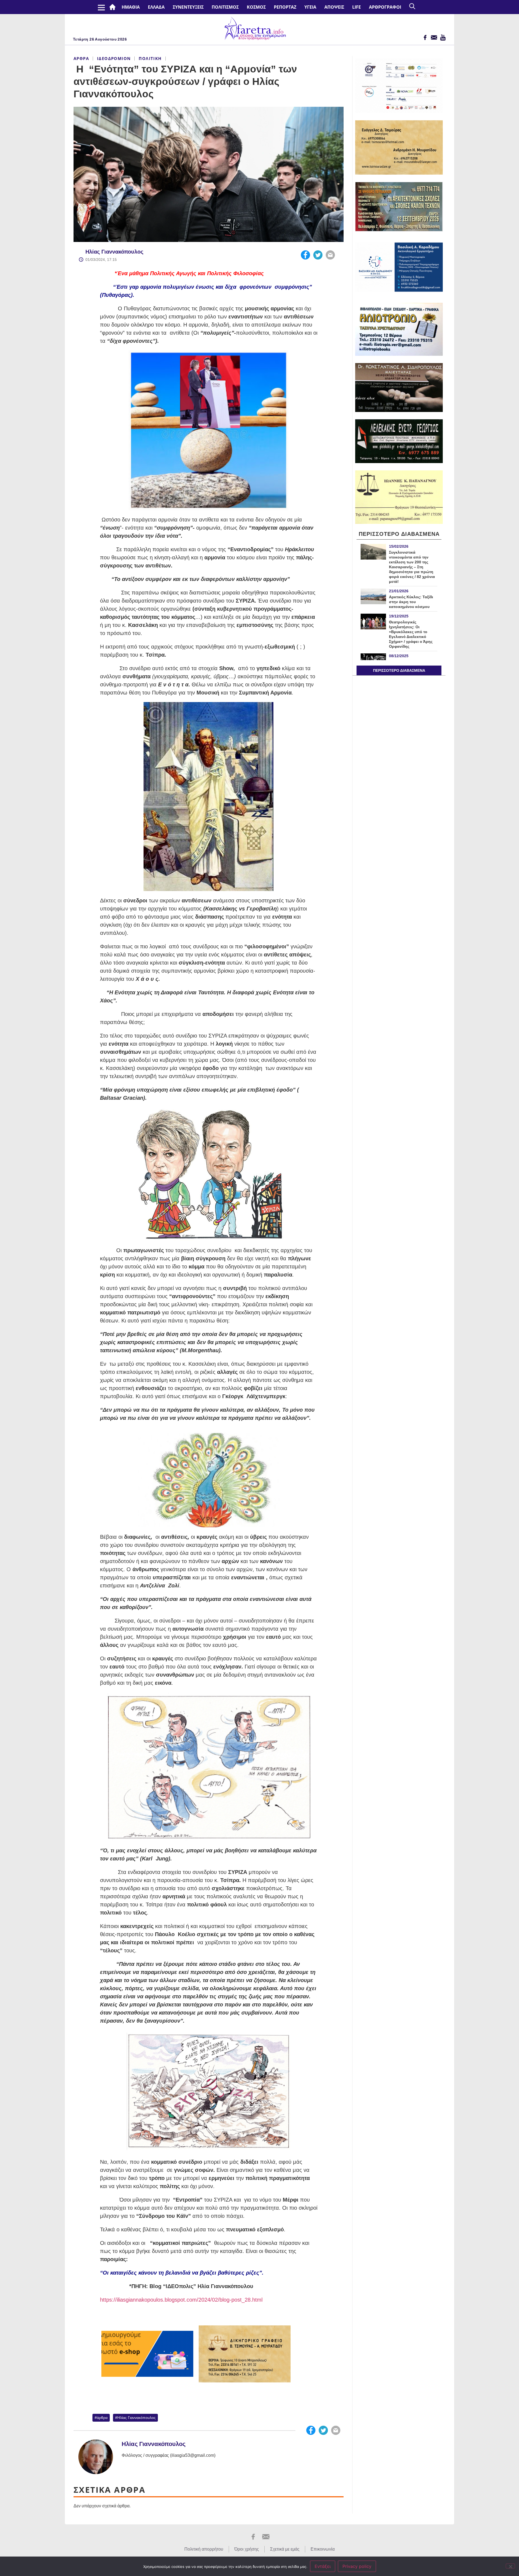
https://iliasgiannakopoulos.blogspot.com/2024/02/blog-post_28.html (181, 2300)
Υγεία (310, 7)
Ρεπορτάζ (285, 7)
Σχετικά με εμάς (285, 2549)
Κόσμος (256, 7)
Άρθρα (81, 58)
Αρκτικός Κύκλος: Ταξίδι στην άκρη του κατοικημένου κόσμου (411, 602)
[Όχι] (510, 2566)
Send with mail (330, 255)
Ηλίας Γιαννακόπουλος (114, 252)
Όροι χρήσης (247, 2549)
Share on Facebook (305, 255)
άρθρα (102, 2418)
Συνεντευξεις (188, 7)
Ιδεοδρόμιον (114, 58)
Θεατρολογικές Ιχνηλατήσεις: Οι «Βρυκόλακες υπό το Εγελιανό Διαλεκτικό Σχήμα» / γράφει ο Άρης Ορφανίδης (411, 634)
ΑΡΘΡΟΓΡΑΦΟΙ (385, 7)
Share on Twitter (318, 255)
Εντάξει (323, 2566)
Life (357, 7)
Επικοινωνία (323, 2549)
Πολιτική (150, 58)
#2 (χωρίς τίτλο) (114, 7)
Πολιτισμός (225, 7)
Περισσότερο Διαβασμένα (399, 670)
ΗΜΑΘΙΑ (131, 7)
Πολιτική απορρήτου (204, 2549)
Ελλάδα (156, 7)
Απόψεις (334, 7)
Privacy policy (357, 2566)
